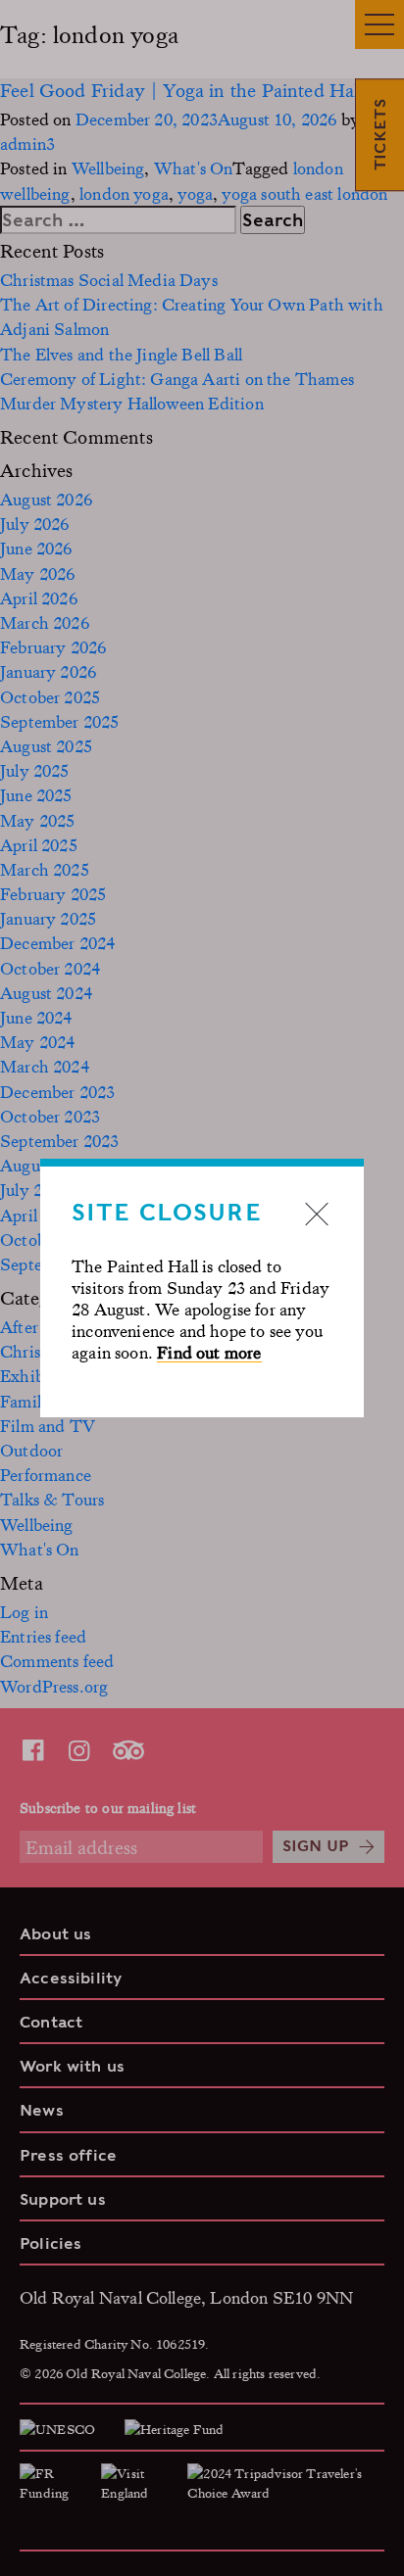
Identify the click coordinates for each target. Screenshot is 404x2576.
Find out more (209, 1352)
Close (317, 1214)
